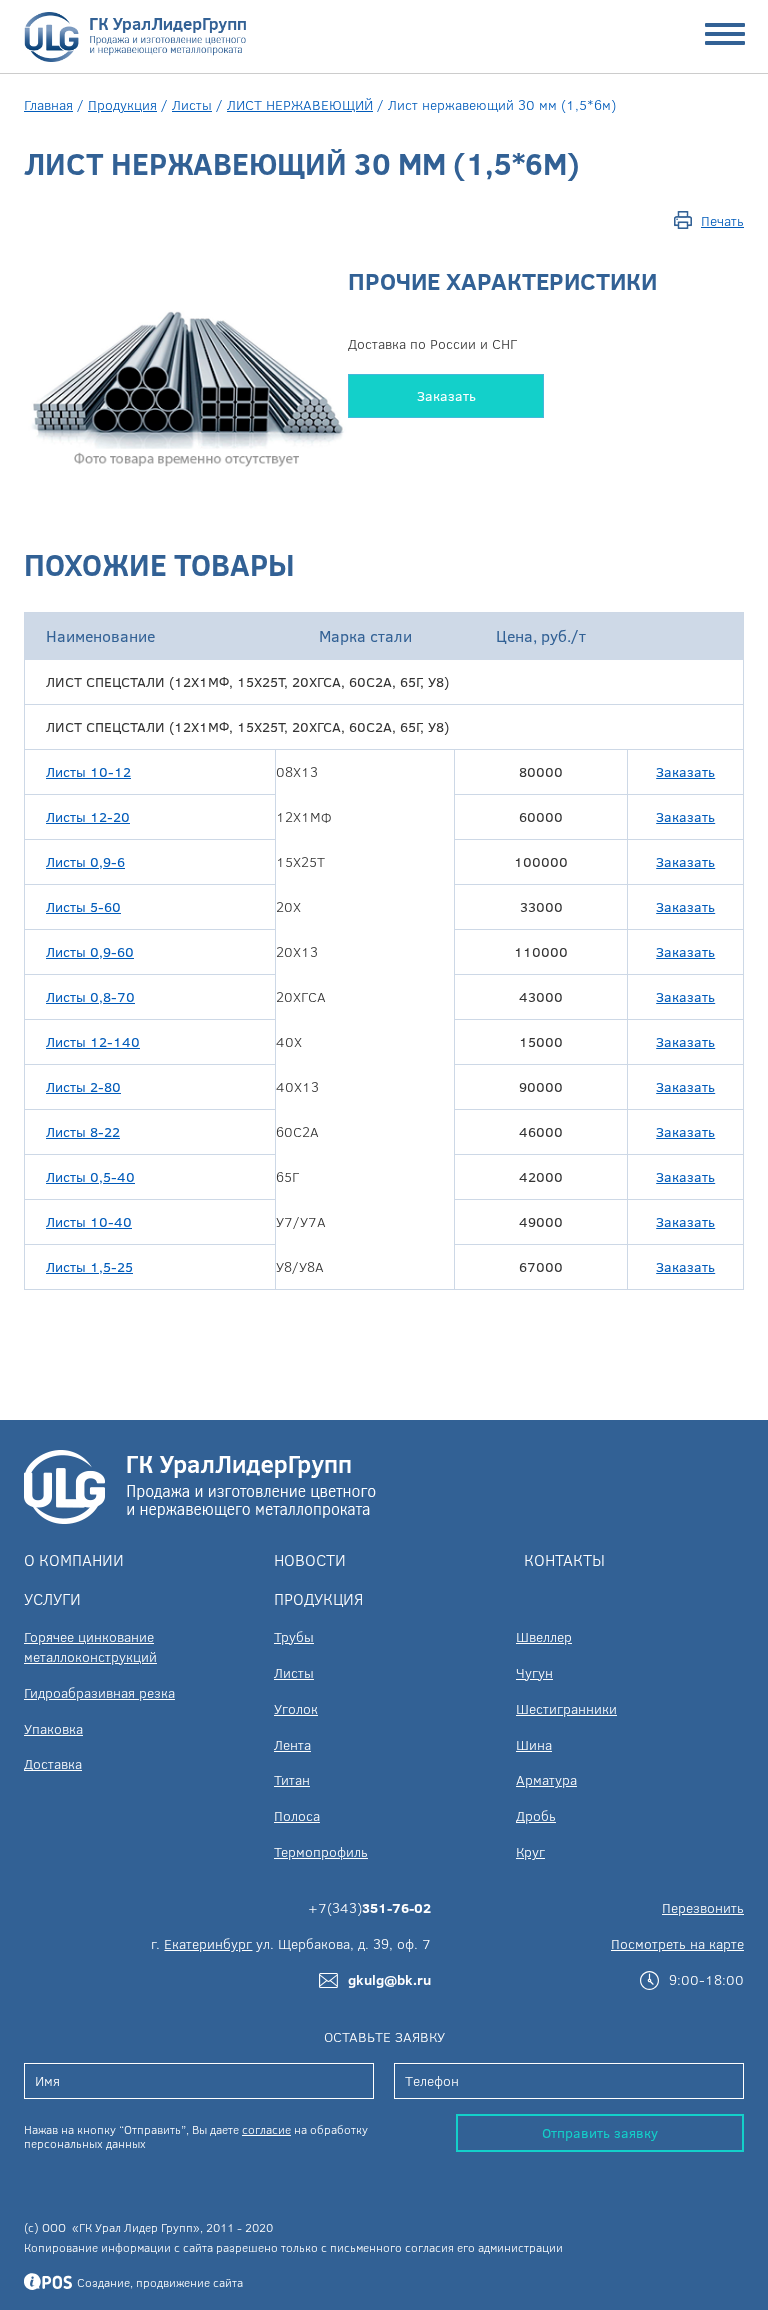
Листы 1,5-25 (89, 1266)
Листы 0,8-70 (90, 996)
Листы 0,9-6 (85, 861)
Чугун (534, 1672)
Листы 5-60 (83, 906)
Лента (292, 1744)
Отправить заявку (600, 2132)
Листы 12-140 (93, 1041)
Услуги (52, 1598)
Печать (722, 220)
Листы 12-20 (88, 816)
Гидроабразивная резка (99, 1692)
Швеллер (544, 1636)
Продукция (122, 104)
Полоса (297, 1815)
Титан (292, 1779)
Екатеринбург (208, 1943)
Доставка (53, 1763)
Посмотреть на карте (677, 1943)
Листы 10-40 (89, 1221)
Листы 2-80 (83, 1086)
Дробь (536, 1815)
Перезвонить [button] (703, 1907)
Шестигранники (566, 1708)
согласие (266, 2129)
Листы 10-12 (88, 771)
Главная (48, 104)
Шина (534, 1744)
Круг (530, 1851)
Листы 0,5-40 (90, 1176)
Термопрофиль (321, 1851)
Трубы (294, 1636)
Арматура (546, 1779)
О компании (74, 1559)
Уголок (296, 1708)
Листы (192, 104)
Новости (310, 1559)
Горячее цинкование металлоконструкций (90, 1646)
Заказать (446, 395)
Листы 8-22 (83, 1131)
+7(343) (369, 1907)
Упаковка (53, 1728)
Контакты (564, 1559)
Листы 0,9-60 (90, 951)
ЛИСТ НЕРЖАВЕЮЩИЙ (300, 104)
